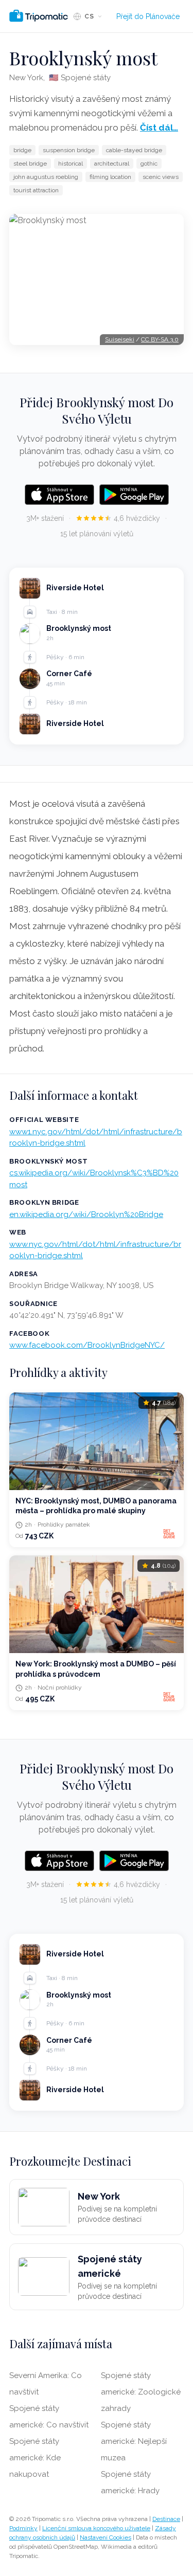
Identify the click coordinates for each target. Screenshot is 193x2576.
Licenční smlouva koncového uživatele (96, 2528)
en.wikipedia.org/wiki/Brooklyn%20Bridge (86, 1214)
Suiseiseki (120, 339)
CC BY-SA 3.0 (160, 339)
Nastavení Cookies (106, 2537)
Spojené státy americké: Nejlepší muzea (134, 2441)
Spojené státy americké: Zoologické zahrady (141, 2392)
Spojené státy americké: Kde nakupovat (35, 2458)
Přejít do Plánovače (148, 16)
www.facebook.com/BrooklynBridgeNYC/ (87, 1345)
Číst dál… (159, 128)
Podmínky (23, 2528)
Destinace (166, 2519)
